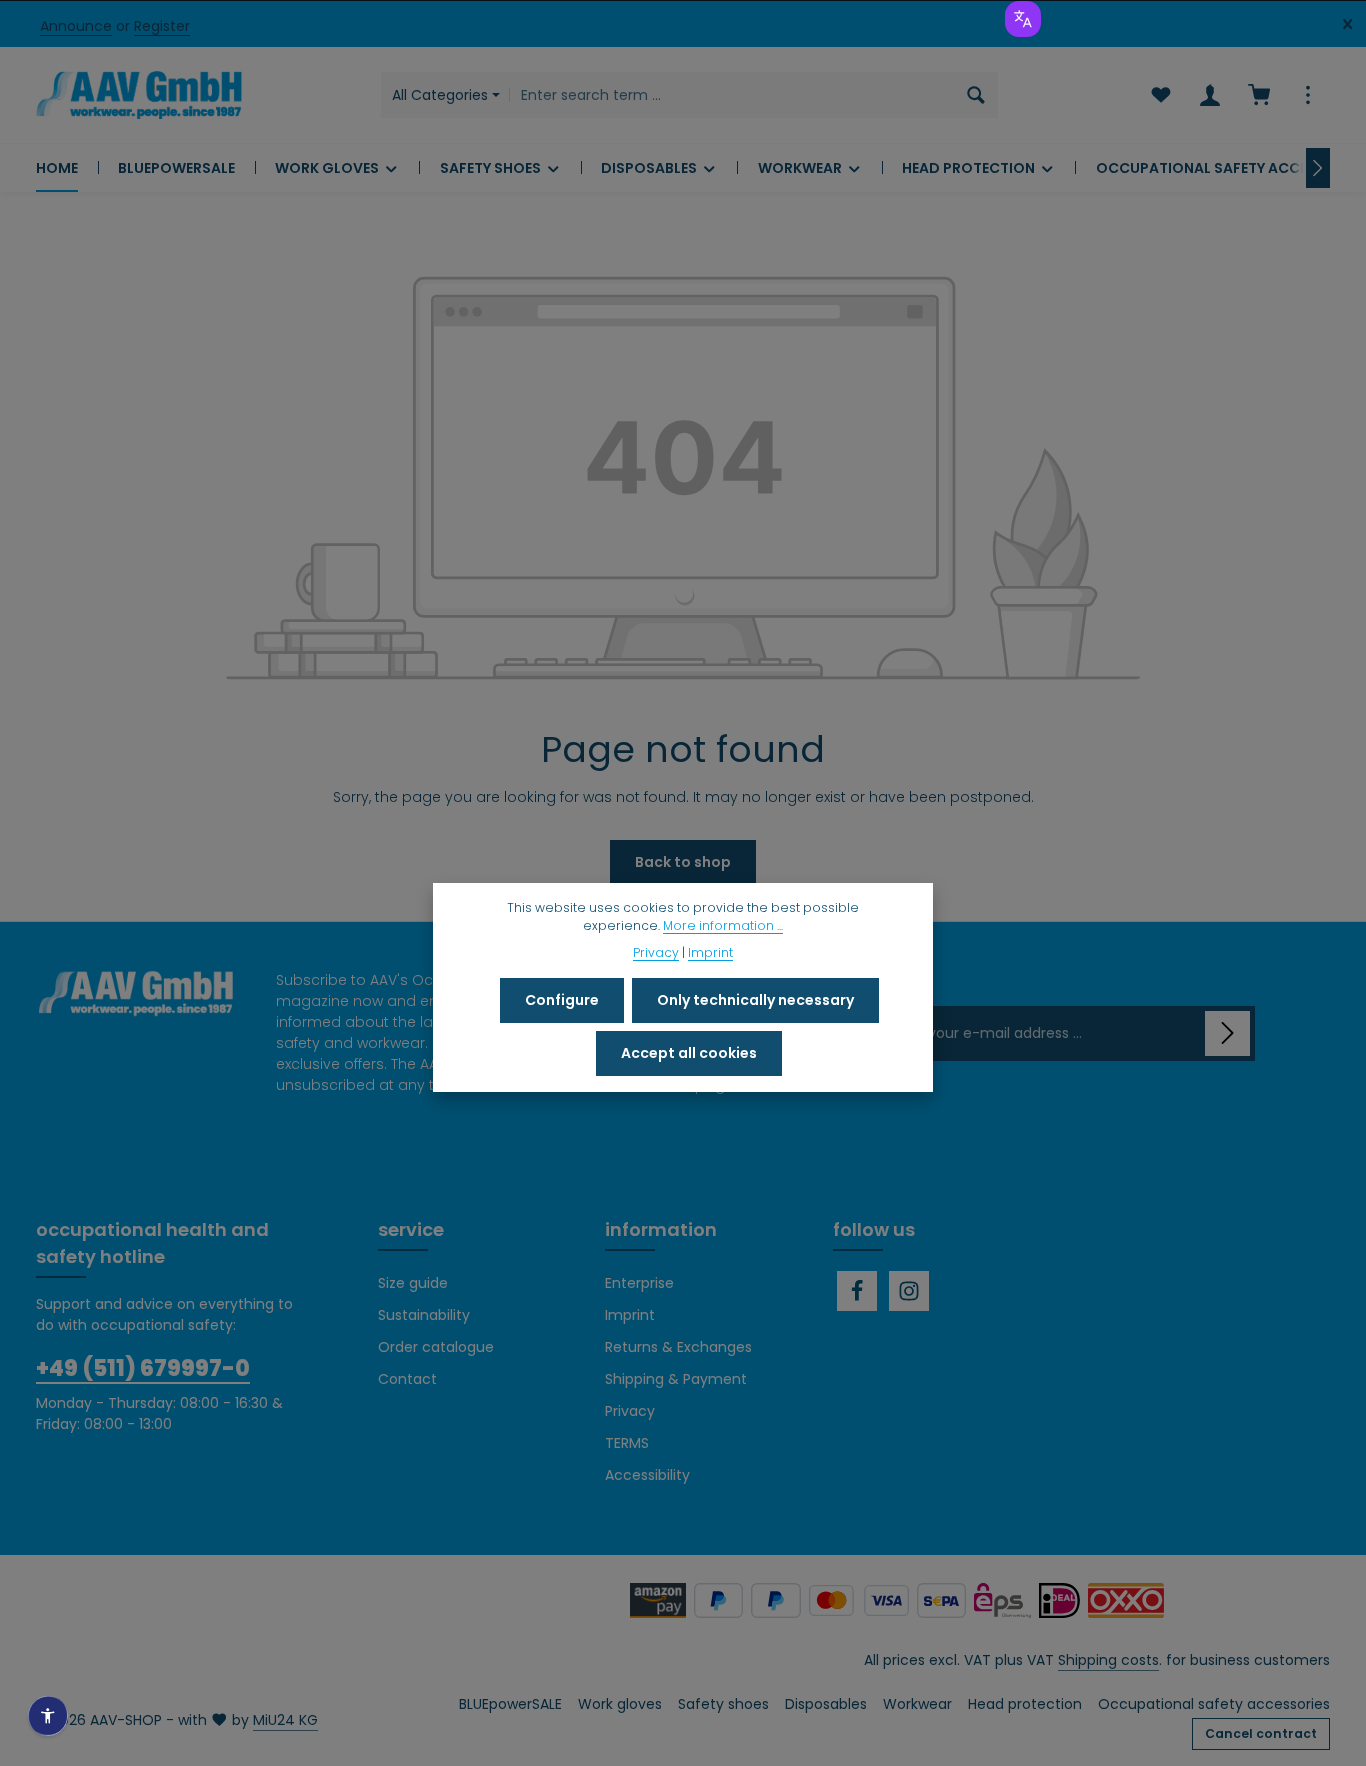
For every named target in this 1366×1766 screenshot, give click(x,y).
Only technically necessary (755, 1000)
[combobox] (732, 95)
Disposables (826, 1704)
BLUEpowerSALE (510, 1704)
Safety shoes (723, 1704)
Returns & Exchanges (678, 1347)
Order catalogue (436, 1347)
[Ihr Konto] (1209, 95)
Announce (76, 26)
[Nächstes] (1318, 168)
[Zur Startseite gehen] (139, 95)
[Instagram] (909, 1291)
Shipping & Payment (676, 1379)
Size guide (413, 1283)
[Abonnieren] (1227, 1033)
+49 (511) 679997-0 (143, 1368)
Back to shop (683, 862)
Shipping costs (1108, 1660)
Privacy (630, 1411)
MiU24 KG (285, 1720)
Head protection (1025, 1704)
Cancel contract (1261, 1733)
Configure (562, 1000)
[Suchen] (976, 95)
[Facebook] (857, 1291)
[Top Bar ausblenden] (1347, 24)
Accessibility (647, 1475)
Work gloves (620, 1704)
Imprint (630, 1315)
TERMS (627, 1443)
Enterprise (639, 1283)
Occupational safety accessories (1214, 1704)
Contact (407, 1379)
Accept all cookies (689, 1053)
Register (162, 26)
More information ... (723, 925)
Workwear (917, 1704)
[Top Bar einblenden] (1307, 95)
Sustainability (424, 1315)
